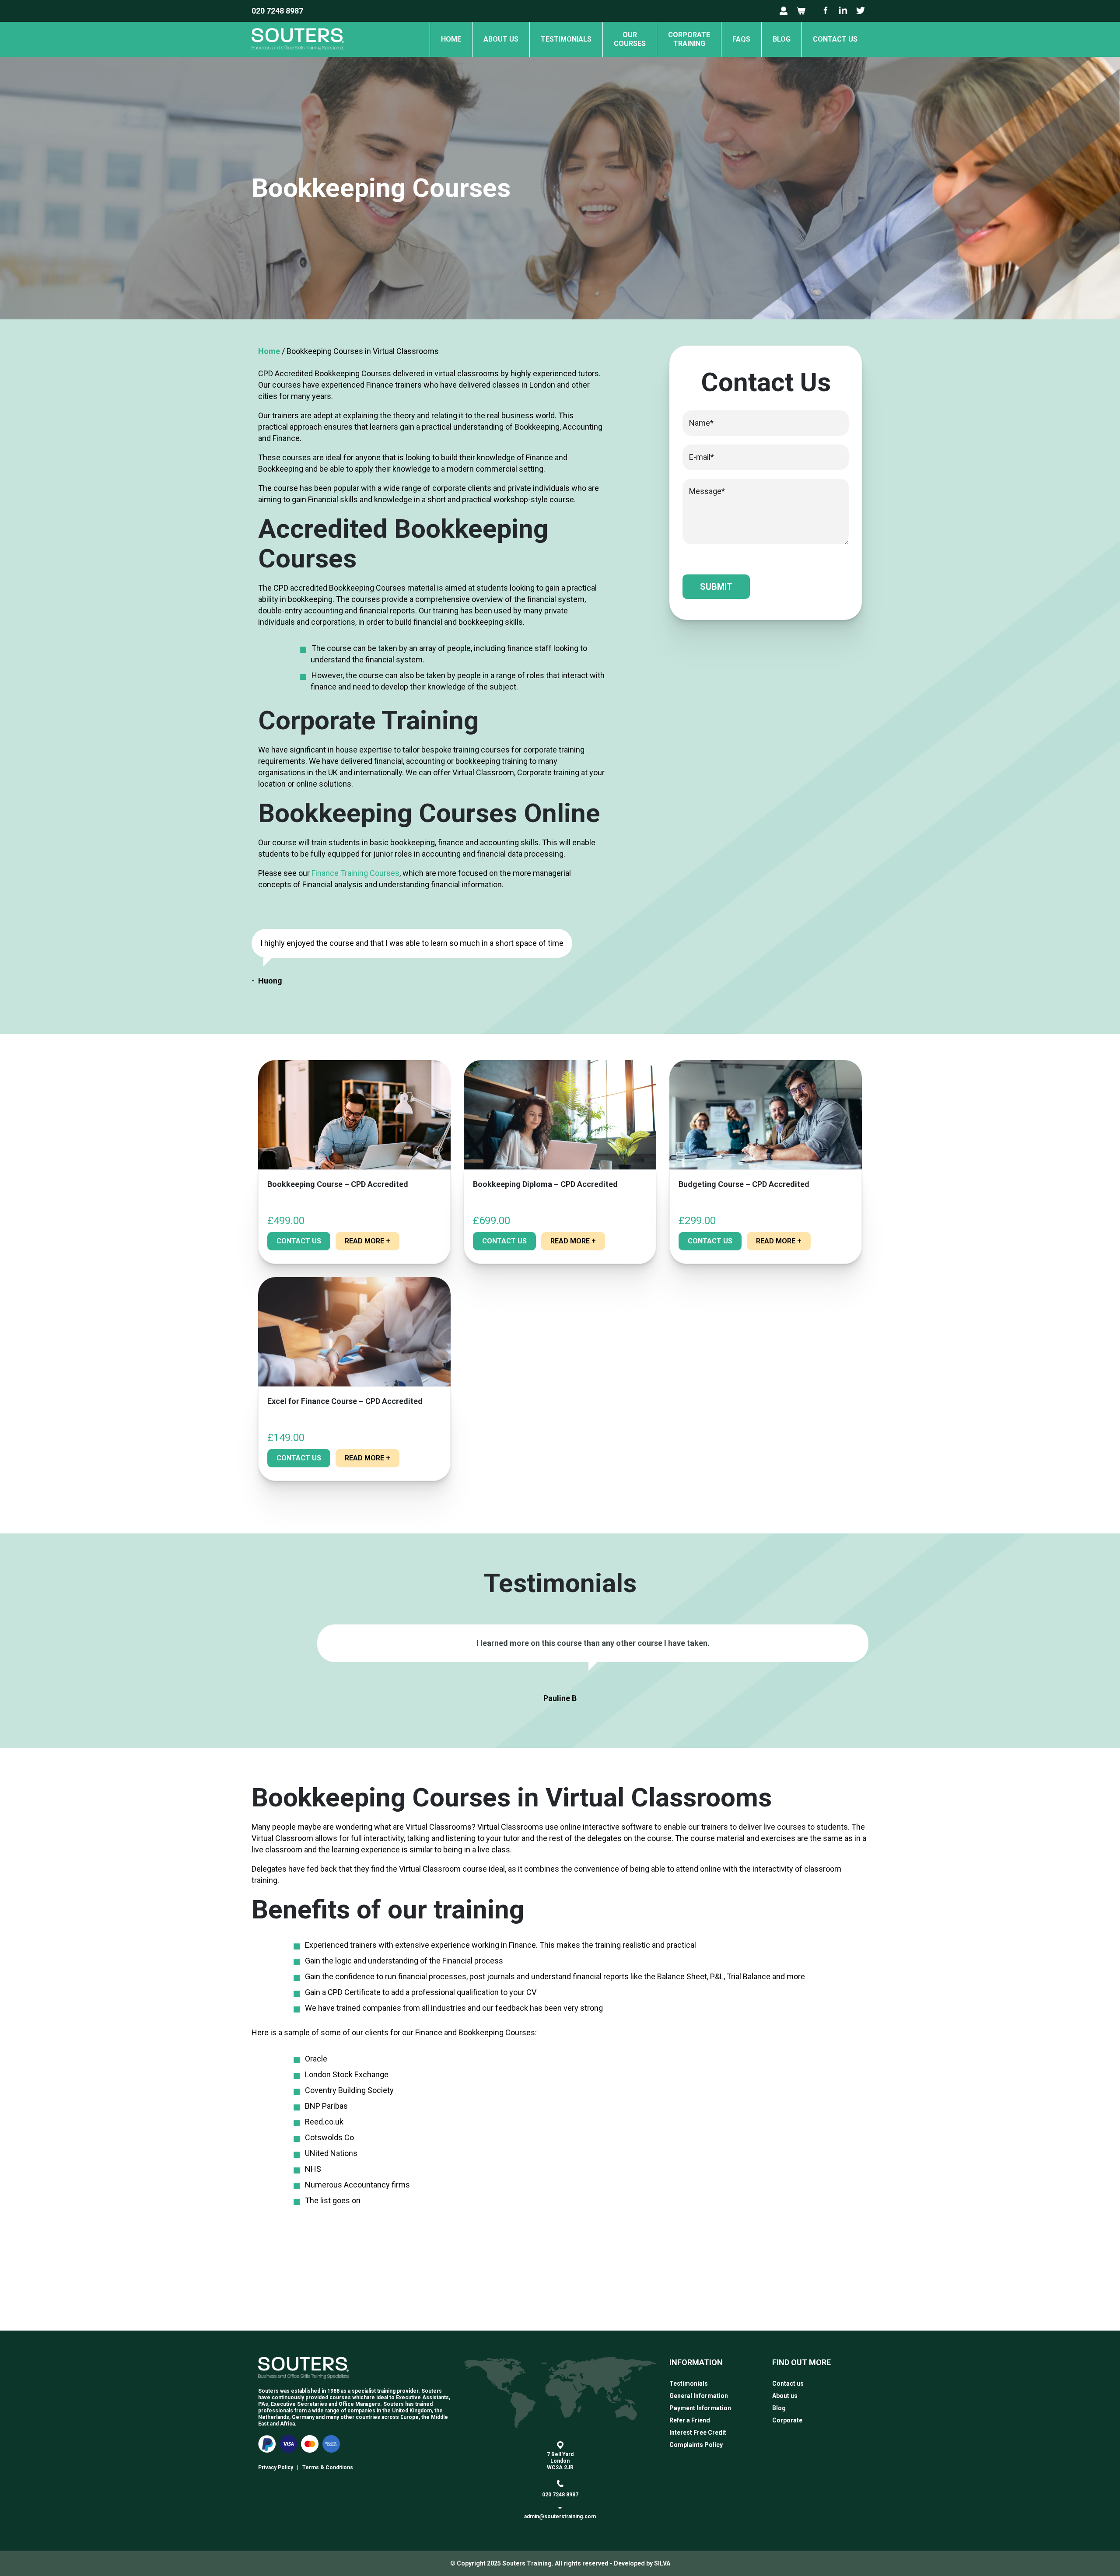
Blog (782, 39)
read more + (367, 1241)
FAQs (741, 39)
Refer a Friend (690, 2420)
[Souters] (298, 54)
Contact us (835, 39)
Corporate (787, 2420)
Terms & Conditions (328, 2467)
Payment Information (700, 2408)
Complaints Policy (696, 2445)
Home (451, 39)
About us (501, 39)
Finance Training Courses (355, 873)
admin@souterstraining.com (560, 2516)
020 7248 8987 (277, 11)
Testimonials (566, 39)
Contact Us (299, 1241)
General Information (699, 2396)
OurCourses (630, 39)
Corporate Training (689, 39)
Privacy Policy (276, 2467)
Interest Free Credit (698, 2432)
